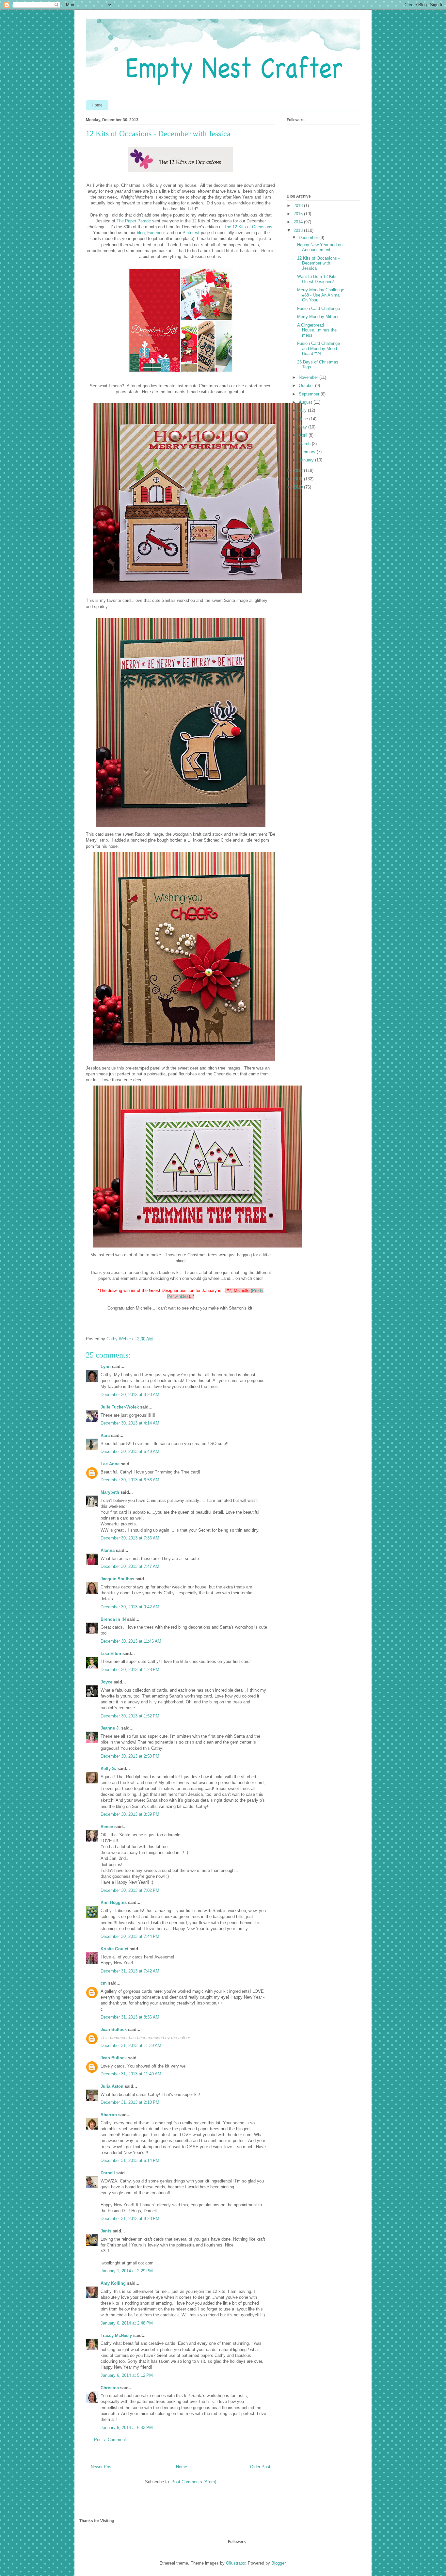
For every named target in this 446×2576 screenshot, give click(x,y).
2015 (299, 214)
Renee (107, 1827)
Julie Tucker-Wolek (120, 1407)
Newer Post (102, 2467)
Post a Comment (110, 2440)
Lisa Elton (111, 1654)
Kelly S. (108, 1769)
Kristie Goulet (114, 1949)
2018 (299, 206)
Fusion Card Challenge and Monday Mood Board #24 (319, 348)
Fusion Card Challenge (319, 308)
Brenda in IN (113, 1619)
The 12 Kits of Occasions (248, 227)
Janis (106, 2231)
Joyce (106, 1682)
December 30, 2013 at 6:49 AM (130, 1451)
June (304, 419)
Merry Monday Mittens (318, 317)
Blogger (278, 2563)
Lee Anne (110, 1464)
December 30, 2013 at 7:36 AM (130, 1538)
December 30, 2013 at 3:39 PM (130, 1814)
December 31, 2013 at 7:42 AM (130, 1971)
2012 (299, 470)
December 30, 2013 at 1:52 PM (130, 1716)
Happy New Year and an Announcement (320, 247)
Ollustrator (236, 2563)
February (308, 452)
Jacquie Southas (117, 1579)
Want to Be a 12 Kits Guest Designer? (317, 279)
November (309, 377)
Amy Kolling (113, 2283)
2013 (299, 230)
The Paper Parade (134, 221)
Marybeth (110, 1492)
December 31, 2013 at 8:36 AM (130, 2017)
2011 (299, 479)
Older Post (260, 2467)
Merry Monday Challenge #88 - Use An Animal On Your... (321, 295)
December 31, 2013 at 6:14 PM (130, 2160)
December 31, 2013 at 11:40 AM (131, 2074)
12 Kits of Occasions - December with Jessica (318, 263)
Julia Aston (112, 2086)
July (303, 410)
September (310, 394)
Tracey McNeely (116, 2335)
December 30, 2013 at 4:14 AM (130, 1423)
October (307, 386)
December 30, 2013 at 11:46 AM (131, 1641)
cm (104, 1983)
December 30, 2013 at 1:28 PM (130, 1670)
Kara (105, 1435)
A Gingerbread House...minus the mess (317, 330)
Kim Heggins (114, 1902)
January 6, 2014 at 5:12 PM (127, 2375)
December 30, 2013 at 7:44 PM (130, 1936)
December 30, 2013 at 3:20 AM (130, 1395)
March (305, 444)
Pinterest (191, 233)
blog (141, 233)
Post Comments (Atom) (194, 2482)
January (307, 460)
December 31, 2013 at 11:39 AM (131, 2045)
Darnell (108, 2173)
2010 (299, 487)
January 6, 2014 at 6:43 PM (127, 2428)
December (309, 238)
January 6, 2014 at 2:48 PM (127, 2323)
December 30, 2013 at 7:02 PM (130, 1890)
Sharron (109, 2115)
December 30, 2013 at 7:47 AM (130, 1566)
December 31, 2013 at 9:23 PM (130, 2219)
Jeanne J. (111, 1728)
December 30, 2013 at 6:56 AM (130, 1480)
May (303, 427)
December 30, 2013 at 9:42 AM (130, 1607)
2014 (299, 222)
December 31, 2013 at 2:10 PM (130, 2102)
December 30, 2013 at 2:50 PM (130, 1756)
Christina (110, 2388)
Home (97, 105)
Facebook (157, 233)
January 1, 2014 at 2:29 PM (127, 2271)
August (306, 402)
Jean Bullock (114, 2029)
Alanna (108, 1550)
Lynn (106, 1367)
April (304, 435)
